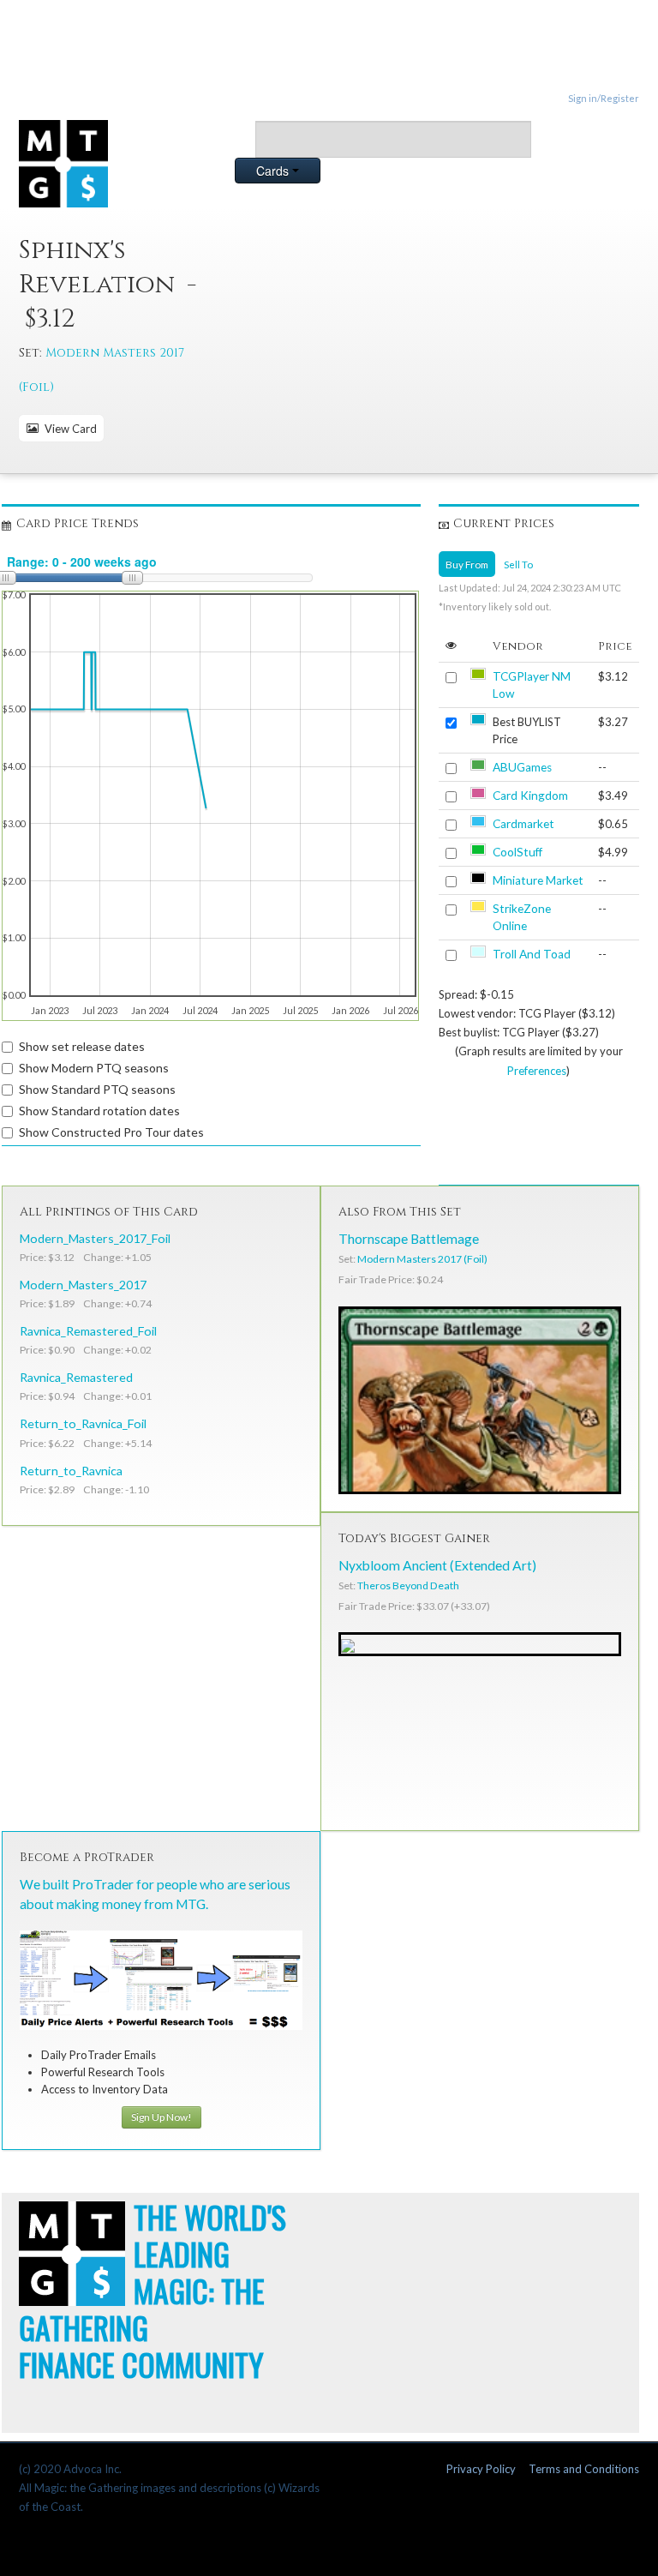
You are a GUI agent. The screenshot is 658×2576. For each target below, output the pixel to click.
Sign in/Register (604, 98)
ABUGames (522, 767)
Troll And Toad (532, 954)
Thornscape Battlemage (409, 1239)
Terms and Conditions (584, 2469)
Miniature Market (538, 880)
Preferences (537, 1071)
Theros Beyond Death (408, 1585)
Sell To (518, 564)
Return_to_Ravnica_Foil (83, 1423)
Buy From (467, 564)
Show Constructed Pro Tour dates (111, 1132)
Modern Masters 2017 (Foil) (422, 1259)
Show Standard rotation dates (99, 1111)
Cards (274, 171)
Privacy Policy (481, 2469)
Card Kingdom (530, 796)
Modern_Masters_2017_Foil (95, 1238)
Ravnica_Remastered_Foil (88, 1331)
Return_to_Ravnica (71, 1471)
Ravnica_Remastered (76, 1377)
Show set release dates (82, 1046)
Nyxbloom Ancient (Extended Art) (437, 1565)
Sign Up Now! (162, 2117)
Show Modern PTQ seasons (94, 1068)
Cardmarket (523, 824)
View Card (68, 429)
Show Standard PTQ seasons (97, 1089)
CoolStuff (517, 852)
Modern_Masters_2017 (83, 1285)
